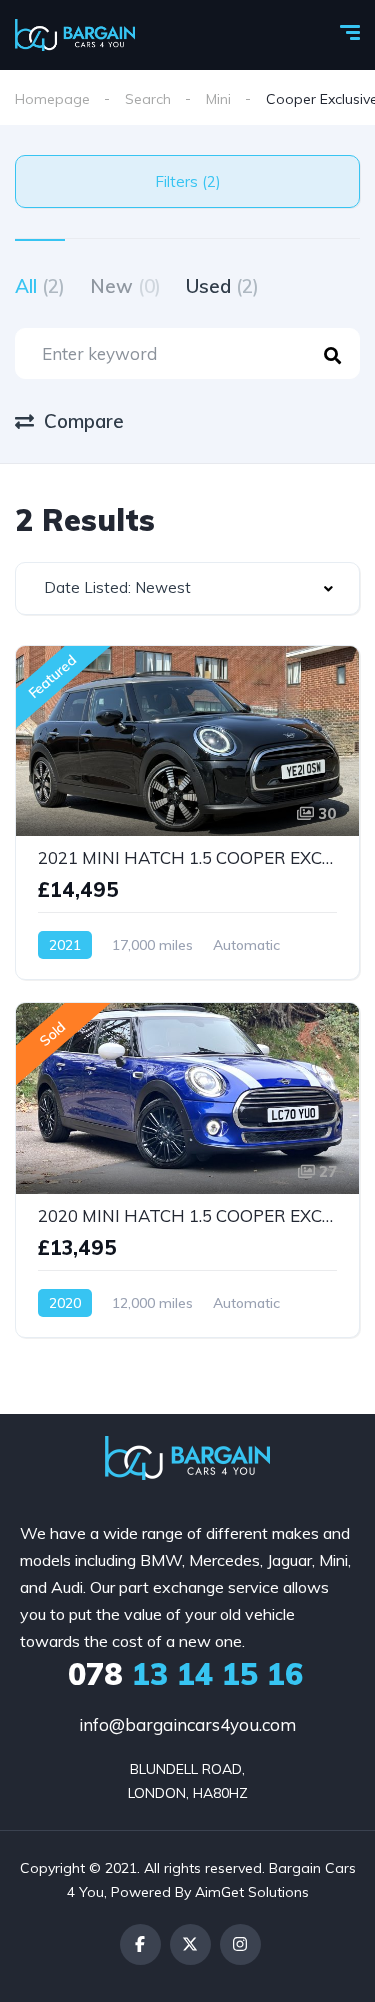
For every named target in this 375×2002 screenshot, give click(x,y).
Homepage (52, 99)
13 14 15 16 (185, 1674)
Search (148, 99)
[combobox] (187, 588)
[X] (190, 1944)
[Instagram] (240, 1944)
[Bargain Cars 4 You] (75, 35)
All (40, 286)
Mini (218, 99)
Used (222, 286)
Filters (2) (188, 181)
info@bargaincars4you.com (187, 1724)
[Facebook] (140, 1944)
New (125, 286)
